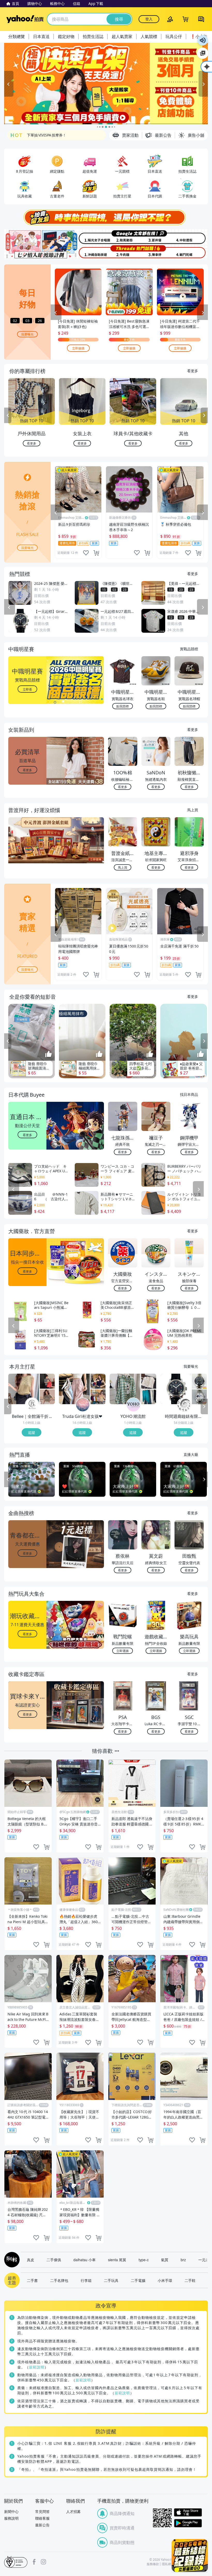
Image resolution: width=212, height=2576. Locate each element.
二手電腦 (138, 2280)
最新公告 (42, 2525)
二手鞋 (190, 2280)
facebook (34, 2562)
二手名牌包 (59, 2280)
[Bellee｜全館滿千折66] (32, 1405)
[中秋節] (191, 237)
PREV (8, 415)
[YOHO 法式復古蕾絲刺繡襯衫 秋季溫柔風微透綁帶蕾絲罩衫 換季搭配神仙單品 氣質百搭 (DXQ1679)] (149, 1381)
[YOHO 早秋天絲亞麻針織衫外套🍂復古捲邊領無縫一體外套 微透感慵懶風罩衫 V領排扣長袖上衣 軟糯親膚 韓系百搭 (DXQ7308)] (149, 1397)
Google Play (188, 2523)
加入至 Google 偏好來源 (203, 53)
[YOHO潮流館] (133, 1405)
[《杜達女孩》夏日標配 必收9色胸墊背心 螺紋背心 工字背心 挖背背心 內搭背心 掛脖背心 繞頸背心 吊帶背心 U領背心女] (98, 1397)
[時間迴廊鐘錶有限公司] (184, 1405)
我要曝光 (27, 334)
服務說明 (11, 2518)
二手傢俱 (54, 2260)
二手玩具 (111, 2280)
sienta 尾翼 (117, 2260)
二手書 (32, 2280)
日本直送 (41, 36)
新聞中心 (11, 2512)
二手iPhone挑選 (41, 135)
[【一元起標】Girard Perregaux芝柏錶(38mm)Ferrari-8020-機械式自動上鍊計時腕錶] (176, 1389)
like (86, 553)
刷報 (11, 2260)
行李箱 (86, 2280)
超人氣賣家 (122, 36)
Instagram (43, 2562)
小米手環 (165, 2280)
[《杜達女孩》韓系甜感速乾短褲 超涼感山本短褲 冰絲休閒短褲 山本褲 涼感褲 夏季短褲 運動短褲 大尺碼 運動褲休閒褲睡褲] (74, 1389)
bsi (16, 2562)
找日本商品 (189, 1094)
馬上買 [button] (123, 867)
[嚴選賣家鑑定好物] (106, 84)
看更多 (193, 371)
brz (183, 2260)
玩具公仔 (174, 36)
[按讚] (49, 1054)
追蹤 (32, 1432)
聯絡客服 (42, 2518)
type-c (144, 2260)
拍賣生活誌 (93, 36)
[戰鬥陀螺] (191, 252)
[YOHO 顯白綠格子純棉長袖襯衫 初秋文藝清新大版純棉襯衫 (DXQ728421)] (125, 1389)
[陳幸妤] (157, 252)
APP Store (188, 2513)
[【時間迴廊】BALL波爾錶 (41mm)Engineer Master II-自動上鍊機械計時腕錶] (199, 1397)
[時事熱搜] (106, 217)
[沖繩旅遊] (89, 252)
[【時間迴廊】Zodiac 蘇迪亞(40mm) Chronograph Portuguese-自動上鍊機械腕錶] (199, 1381)
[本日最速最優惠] (190, 2555)
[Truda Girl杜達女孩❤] (83, 1405)
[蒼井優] (157, 237)
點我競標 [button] (123, 706)
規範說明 (37, 2367)
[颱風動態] (123, 237)
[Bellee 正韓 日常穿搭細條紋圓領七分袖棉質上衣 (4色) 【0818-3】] (47, 1381)
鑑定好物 (66, 36)
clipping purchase (96, 553)
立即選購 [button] (123, 1651)
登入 (149, 19)
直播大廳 (191, 1454)
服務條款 (153, 2564)
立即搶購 (78, 348)
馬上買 (193, 810)
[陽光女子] (89, 237)
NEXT (204, 415)
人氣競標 (149, 36)
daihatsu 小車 (85, 2260)
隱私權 (166, 2564)
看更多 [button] (27, 770)
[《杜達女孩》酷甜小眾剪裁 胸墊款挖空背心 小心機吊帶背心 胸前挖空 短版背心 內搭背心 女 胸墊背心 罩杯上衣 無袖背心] (98, 1381)
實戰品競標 (189, 649)
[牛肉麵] (123, 252)
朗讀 (203, 40)
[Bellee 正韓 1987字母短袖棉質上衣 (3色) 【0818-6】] (47, 1397)
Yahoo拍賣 (25, 19)
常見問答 (42, 2512)
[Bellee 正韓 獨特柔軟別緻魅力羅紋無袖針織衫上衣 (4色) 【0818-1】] (24, 1389)
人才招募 (73, 2512)
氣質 (165, 2260)
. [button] (28, 850)
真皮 (31, 2260)
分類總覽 (17, 36)
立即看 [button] (27, 689)
